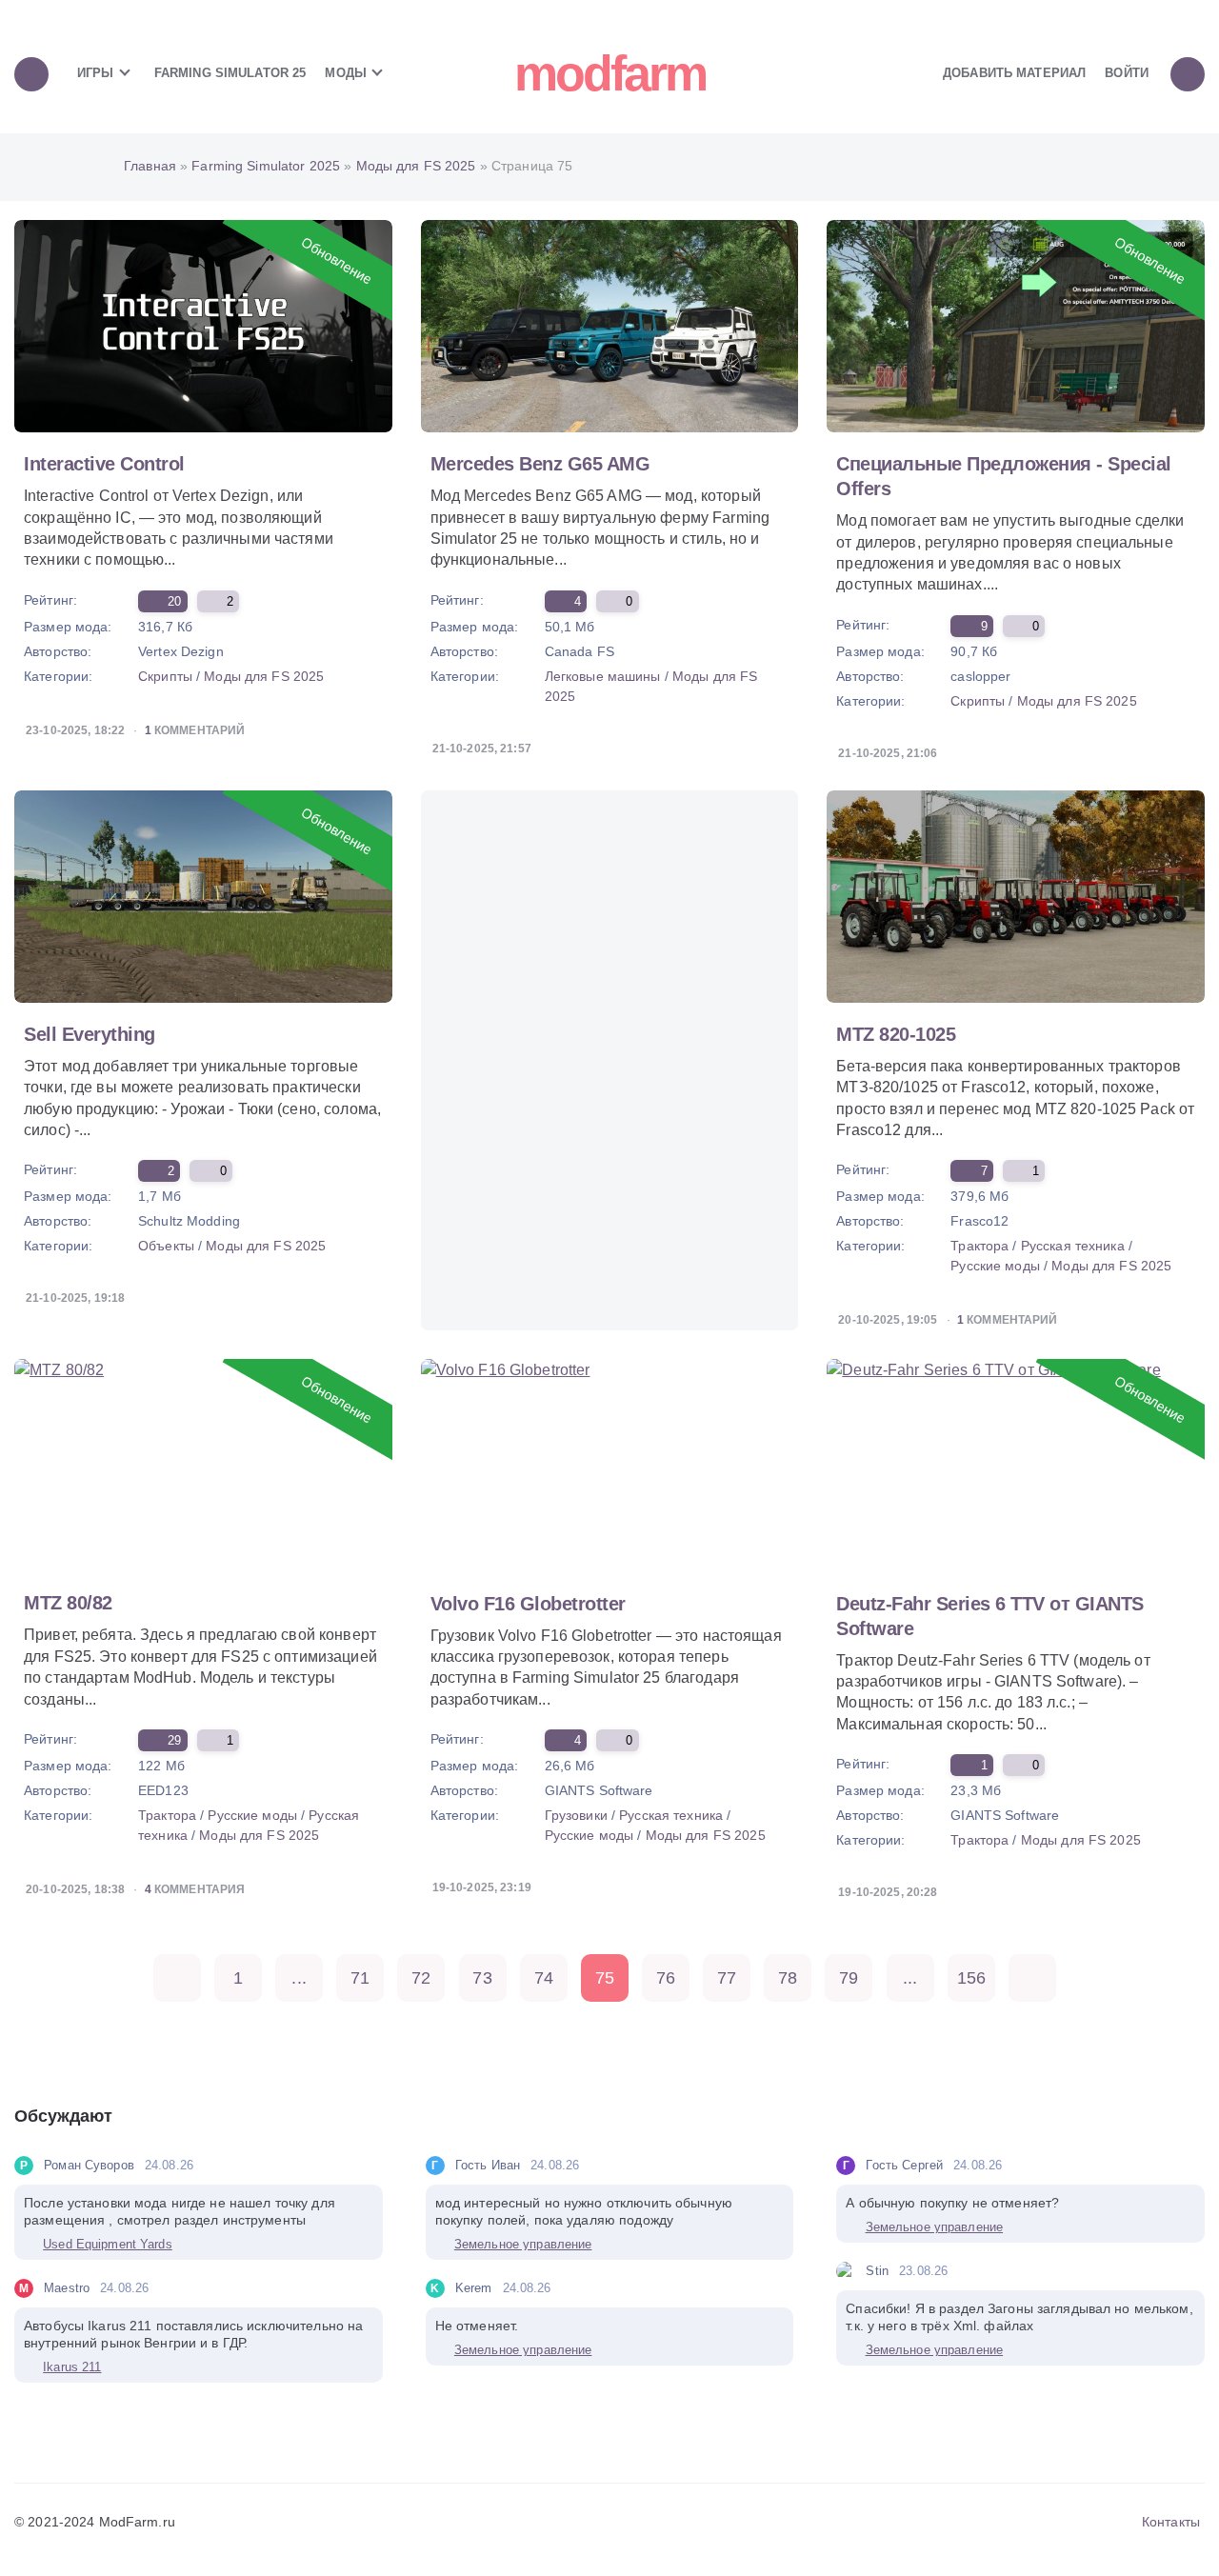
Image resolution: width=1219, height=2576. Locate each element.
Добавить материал (1014, 73)
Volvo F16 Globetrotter (528, 1604)
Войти (1127, 73)
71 (360, 1978)
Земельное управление (523, 2244)
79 (849, 1978)
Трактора (979, 1246)
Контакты (1171, 2522)
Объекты (166, 1246)
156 (971, 1978)
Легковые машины (603, 676)
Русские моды (995, 1266)
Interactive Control (104, 464)
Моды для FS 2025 (264, 676)
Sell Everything (90, 1034)
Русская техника (1073, 1246)
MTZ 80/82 (68, 1603)
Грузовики (576, 1815)
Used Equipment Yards (108, 2244)
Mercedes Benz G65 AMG (540, 464)
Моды (348, 73)
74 (544, 1978)
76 (666, 1978)
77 (727, 1978)
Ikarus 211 (72, 2367)
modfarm (610, 73)
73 (482, 1978)
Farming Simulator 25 (230, 73)
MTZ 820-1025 (896, 1034)
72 (421, 1978)
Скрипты (165, 676)
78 (788, 1978)
